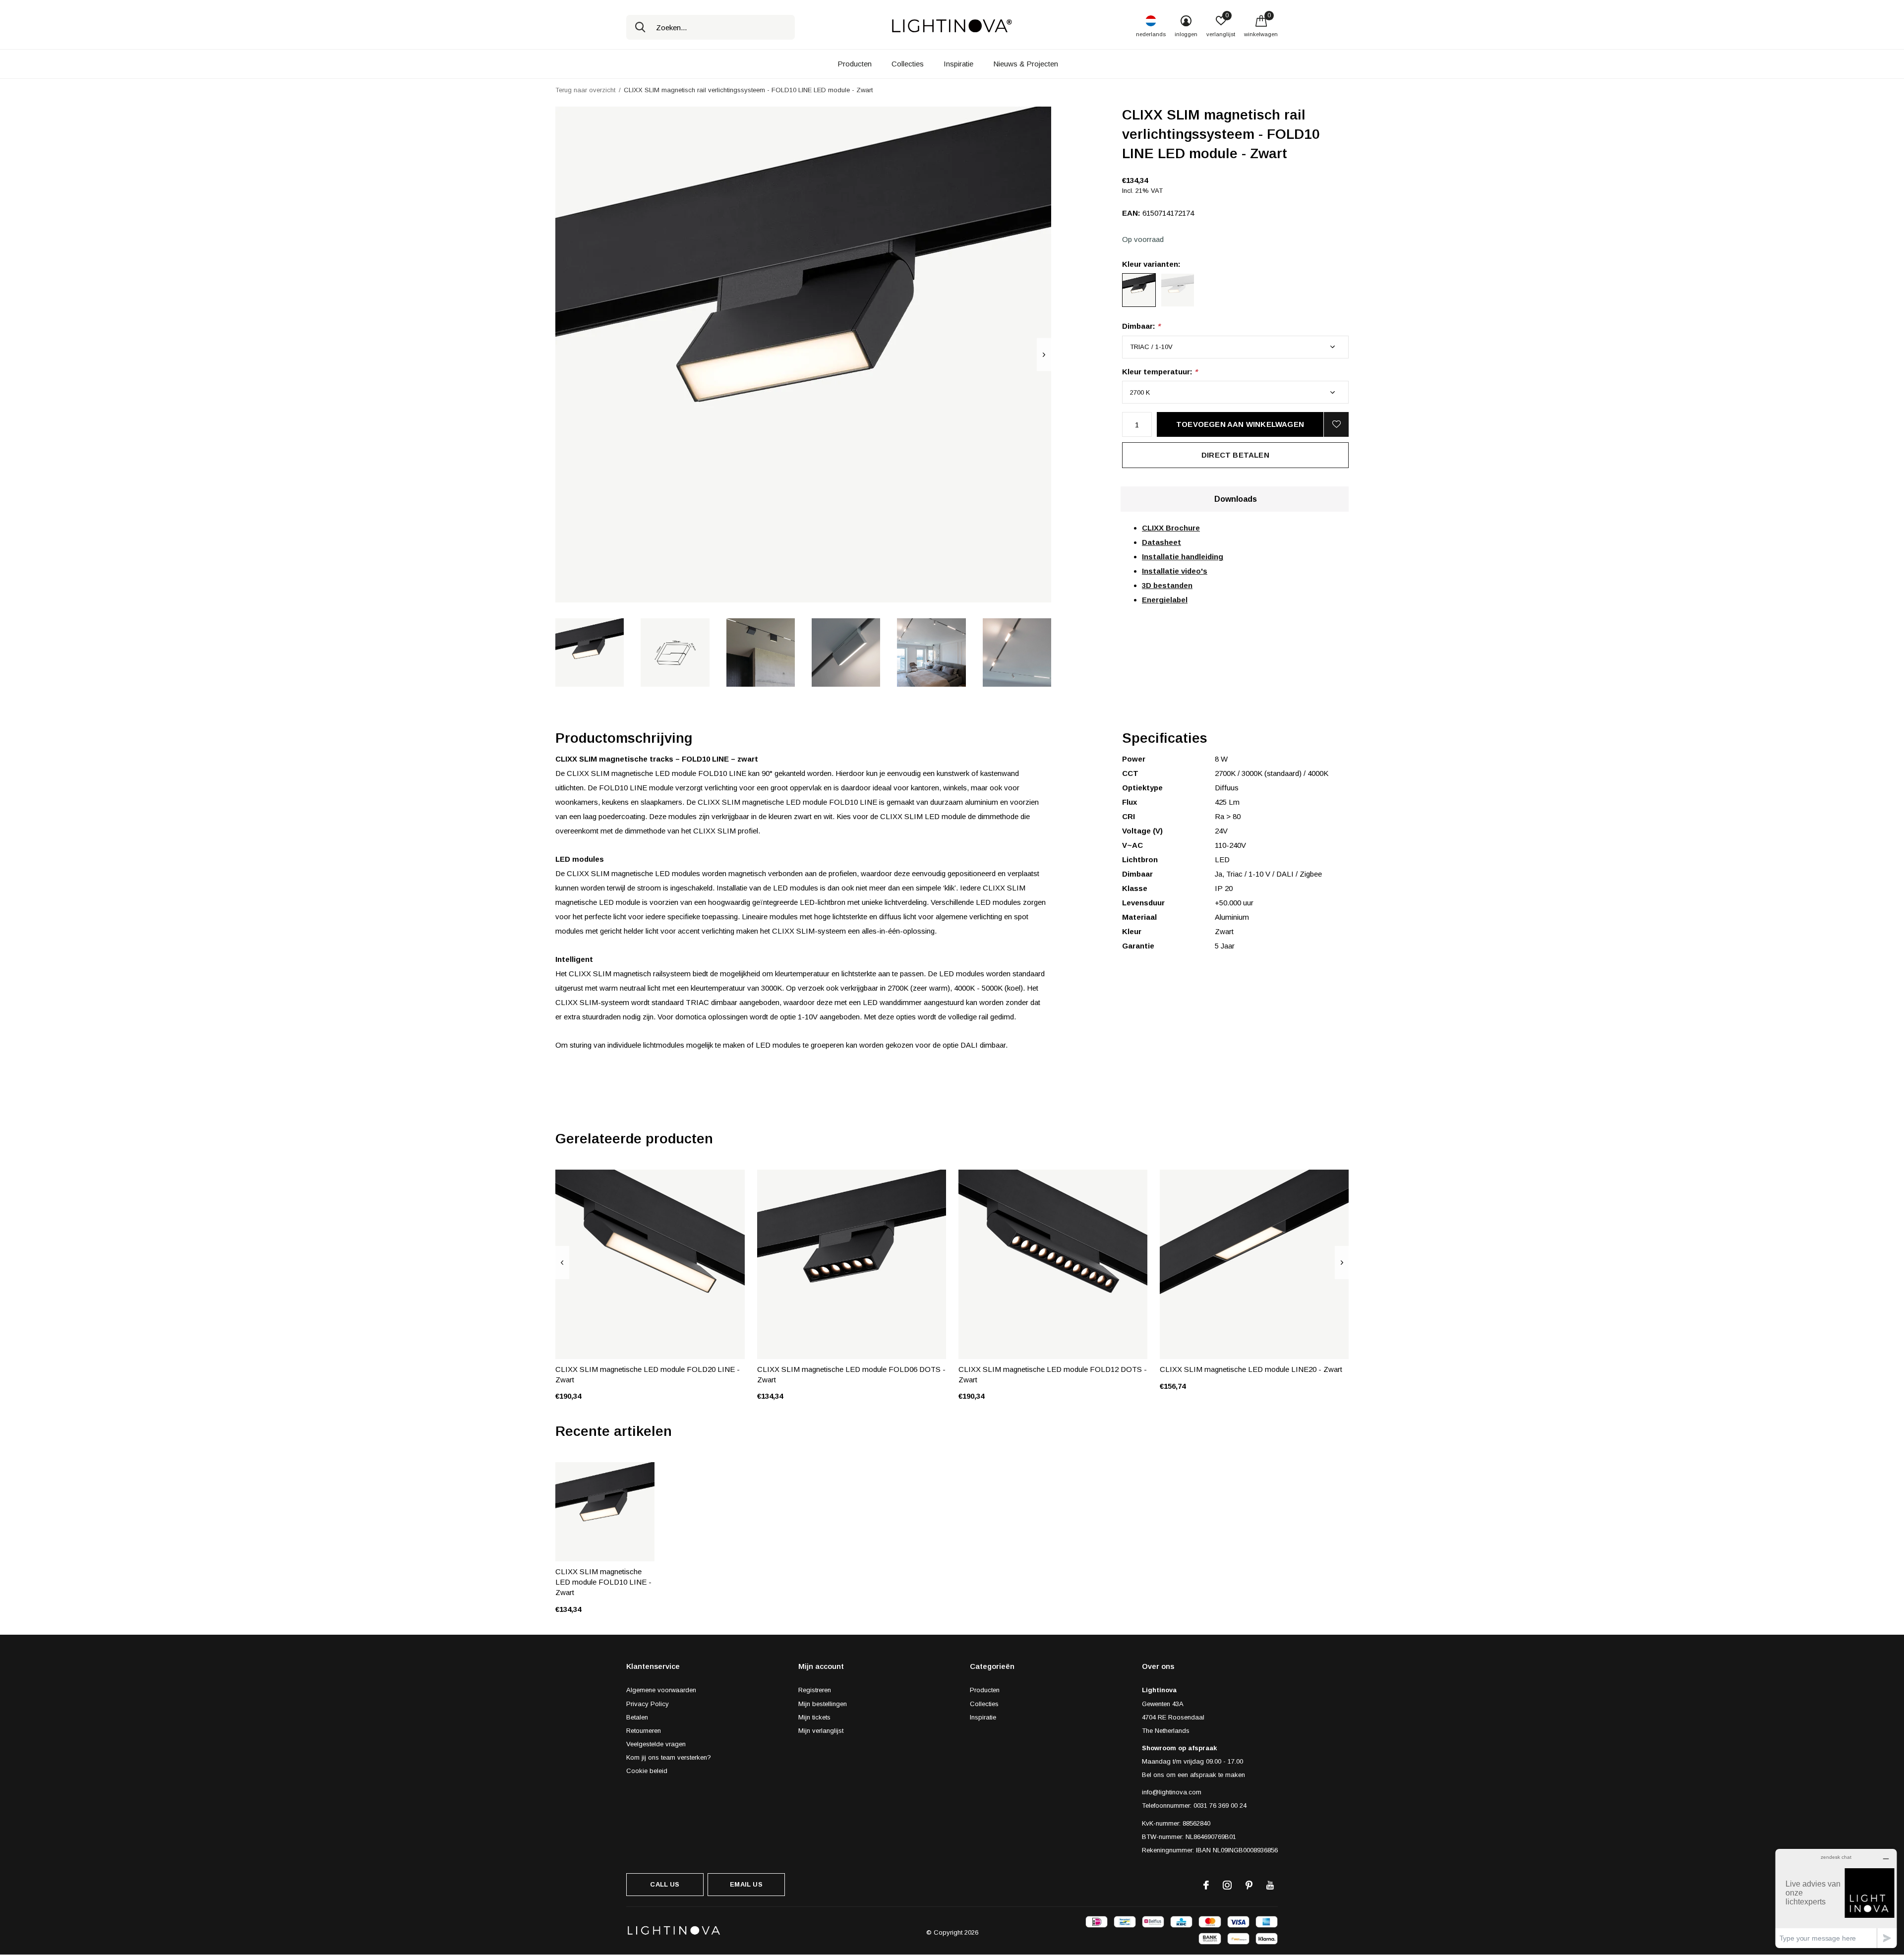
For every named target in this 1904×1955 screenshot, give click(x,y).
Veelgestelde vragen (656, 1744)
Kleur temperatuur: (1160, 372)
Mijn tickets (814, 1717)
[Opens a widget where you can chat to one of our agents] (1836, 1898)
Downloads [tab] (1236, 499)
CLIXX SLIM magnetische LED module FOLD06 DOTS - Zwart (851, 1374)
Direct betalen (1235, 455)
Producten (855, 64)
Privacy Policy (648, 1704)
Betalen (637, 1717)
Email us (746, 1884)
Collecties (908, 64)
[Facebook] (1206, 1885)
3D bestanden (1167, 585)
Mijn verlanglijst (821, 1731)
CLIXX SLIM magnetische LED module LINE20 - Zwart (1251, 1369)
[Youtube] (1270, 1885)
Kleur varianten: (1151, 264)
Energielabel (1165, 600)
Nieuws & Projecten (1026, 64)
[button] (590, 652)
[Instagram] (1227, 1885)
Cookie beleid (647, 1771)
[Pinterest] (1249, 1885)
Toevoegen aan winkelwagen (1240, 424)
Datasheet (1161, 542)
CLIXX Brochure (1171, 528)
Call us (665, 1884)
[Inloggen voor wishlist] (1336, 424)
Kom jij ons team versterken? (669, 1757)
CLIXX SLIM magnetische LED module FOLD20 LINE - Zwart (648, 1374)
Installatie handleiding (1183, 557)
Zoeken (640, 27)
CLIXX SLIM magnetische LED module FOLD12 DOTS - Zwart (1053, 1374)
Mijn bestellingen (823, 1704)
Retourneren (644, 1731)
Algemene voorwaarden (661, 1690)
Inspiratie (958, 64)
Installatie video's (1175, 571)
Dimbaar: (1141, 326)
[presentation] (1044, 355)
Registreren (815, 1690)
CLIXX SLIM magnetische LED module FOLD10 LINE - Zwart (603, 1582)
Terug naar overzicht (585, 90)
